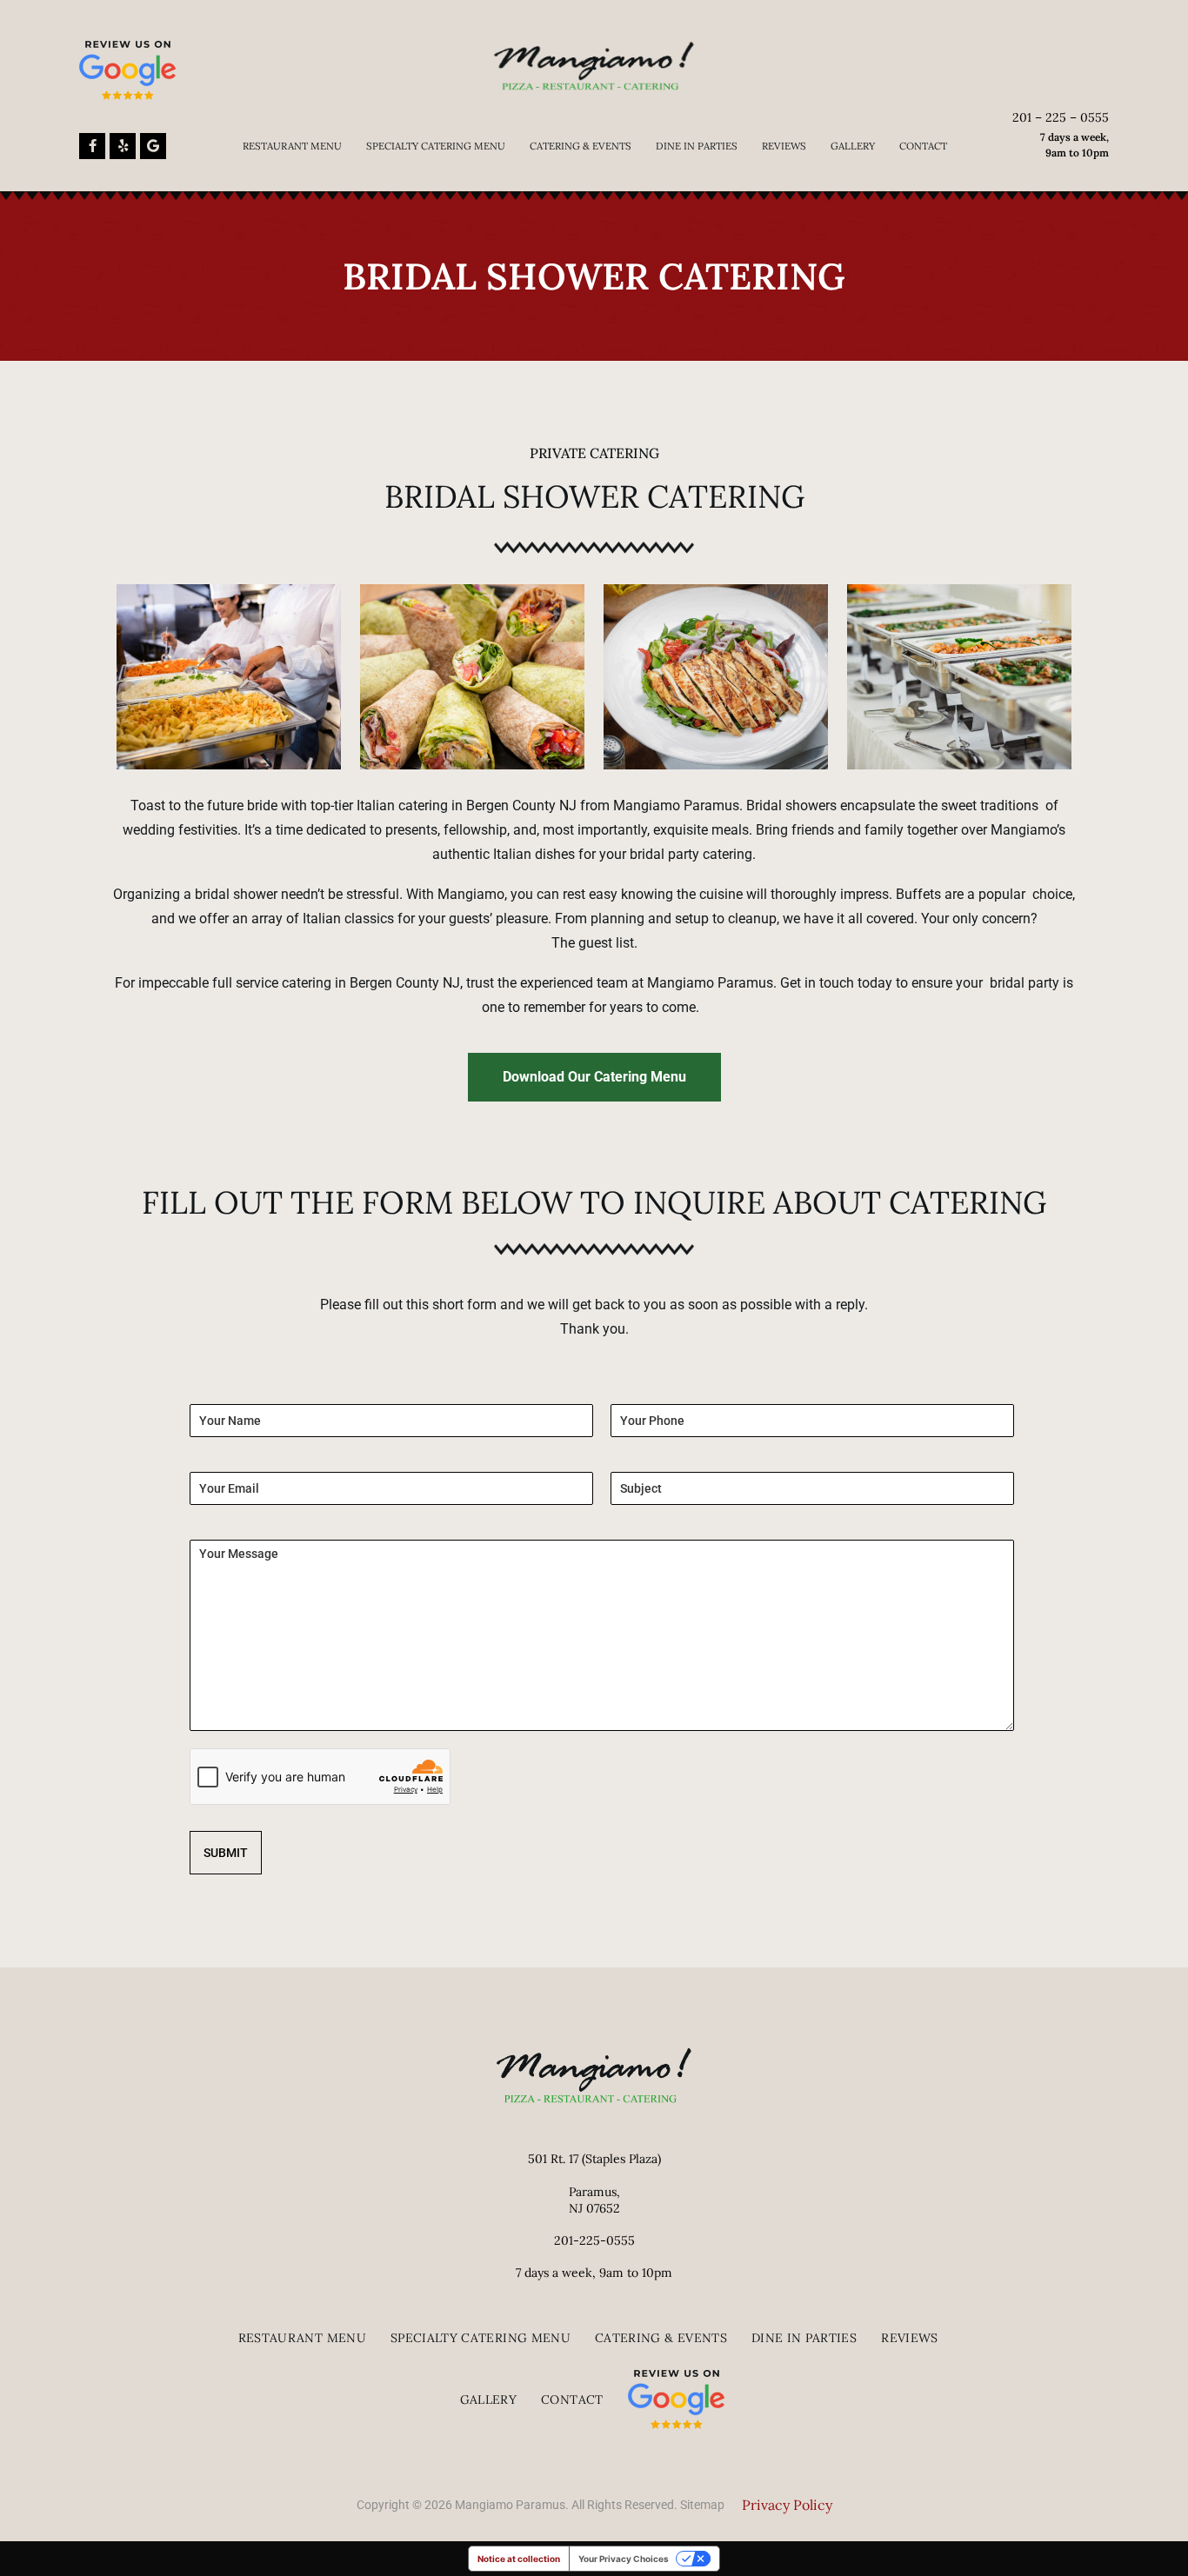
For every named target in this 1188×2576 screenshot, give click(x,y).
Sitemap (702, 2505)
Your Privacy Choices (624, 2559)
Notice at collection (519, 2559)
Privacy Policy (787, 2505)
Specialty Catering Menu (436, 146)
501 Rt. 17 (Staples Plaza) (594, 2159)
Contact (923, 146)
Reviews (784, 146)
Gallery (853, 146)
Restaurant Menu (292, 146)
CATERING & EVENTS (581, 146)
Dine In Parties (697, 146)
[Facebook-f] (92, 146)
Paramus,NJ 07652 (594, 2200)
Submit (226, 1853)
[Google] (153, 146)
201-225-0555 (594, 2240)
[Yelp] (123, 146)
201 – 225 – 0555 (1061, 117)
